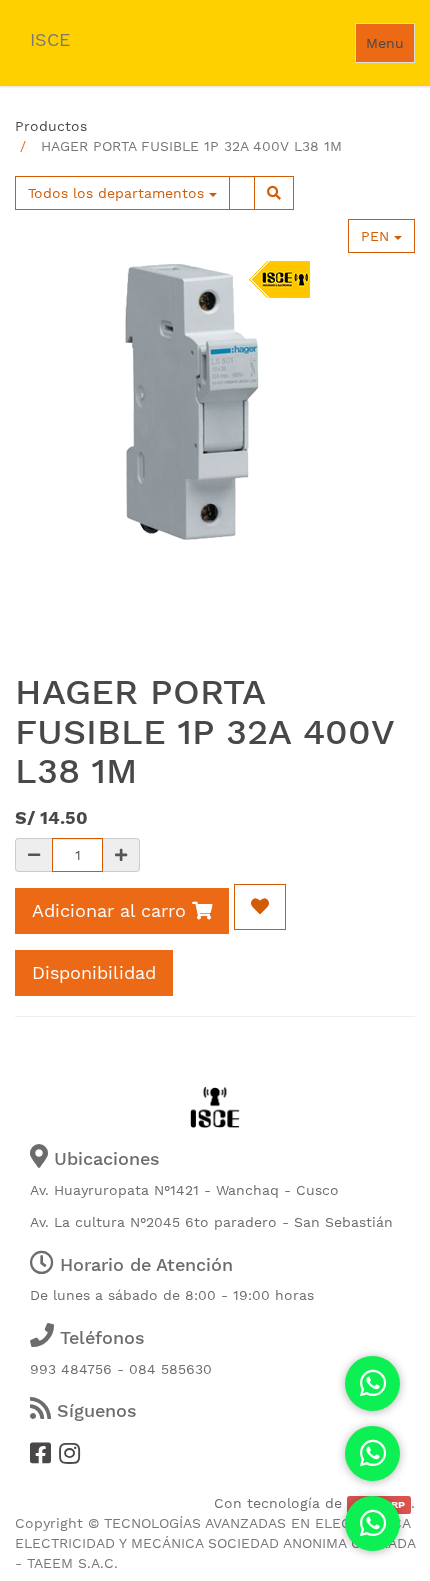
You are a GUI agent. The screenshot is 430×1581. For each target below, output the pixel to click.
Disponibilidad (94, 972)
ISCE (50, 39)
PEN (377, 236)
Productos (51, 126)
